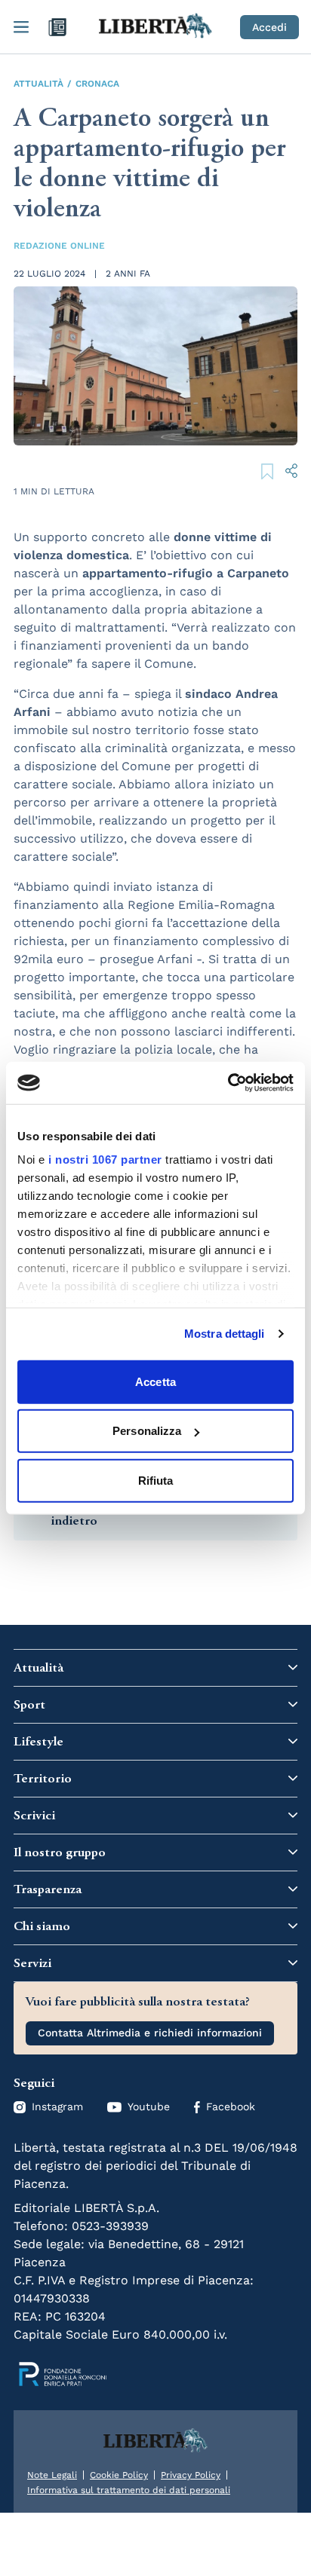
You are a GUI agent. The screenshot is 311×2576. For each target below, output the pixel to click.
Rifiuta (156, 1480)
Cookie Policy (119, 2475)
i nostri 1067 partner (105, 1160)
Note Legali (52, 2475)
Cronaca (97, 84)
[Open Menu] (21, 27)
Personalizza (147, 1431)
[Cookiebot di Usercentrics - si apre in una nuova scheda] (228, 1083)
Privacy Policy (191, 2475)
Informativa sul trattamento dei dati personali (129, 2490)
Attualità (38, 84)
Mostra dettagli (225, 1334)
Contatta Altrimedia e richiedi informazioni (150, 2033)
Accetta (155, 1381)
